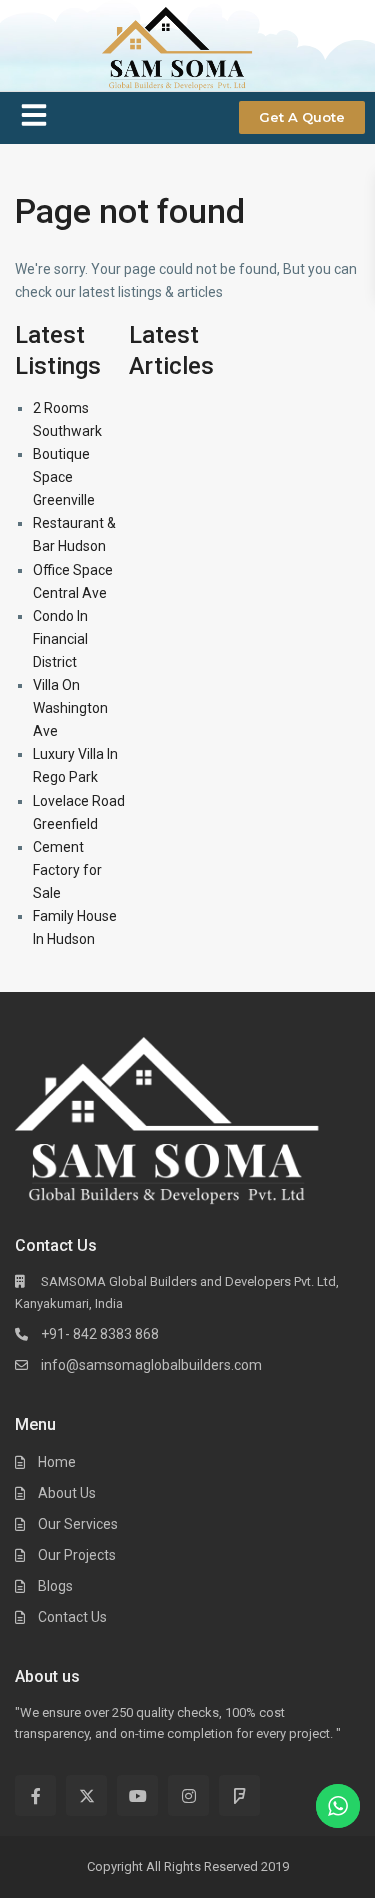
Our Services (78, 1524)
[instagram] (188, 1795)
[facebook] (35, 1795)
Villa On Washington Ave (70, 708)
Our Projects (77, 1555)
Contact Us (72, 1617)
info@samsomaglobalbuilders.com (151, 1365)
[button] (34, 118)
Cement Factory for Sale (67, 870)
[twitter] (86, 1795)
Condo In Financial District (60, 639)
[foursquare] (239, 1795)
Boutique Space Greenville (64, 477)
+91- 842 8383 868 (100, 1334)
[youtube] (137, 1795)
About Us (67, 1493)
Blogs (55, 1586)
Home (57, 1462)
